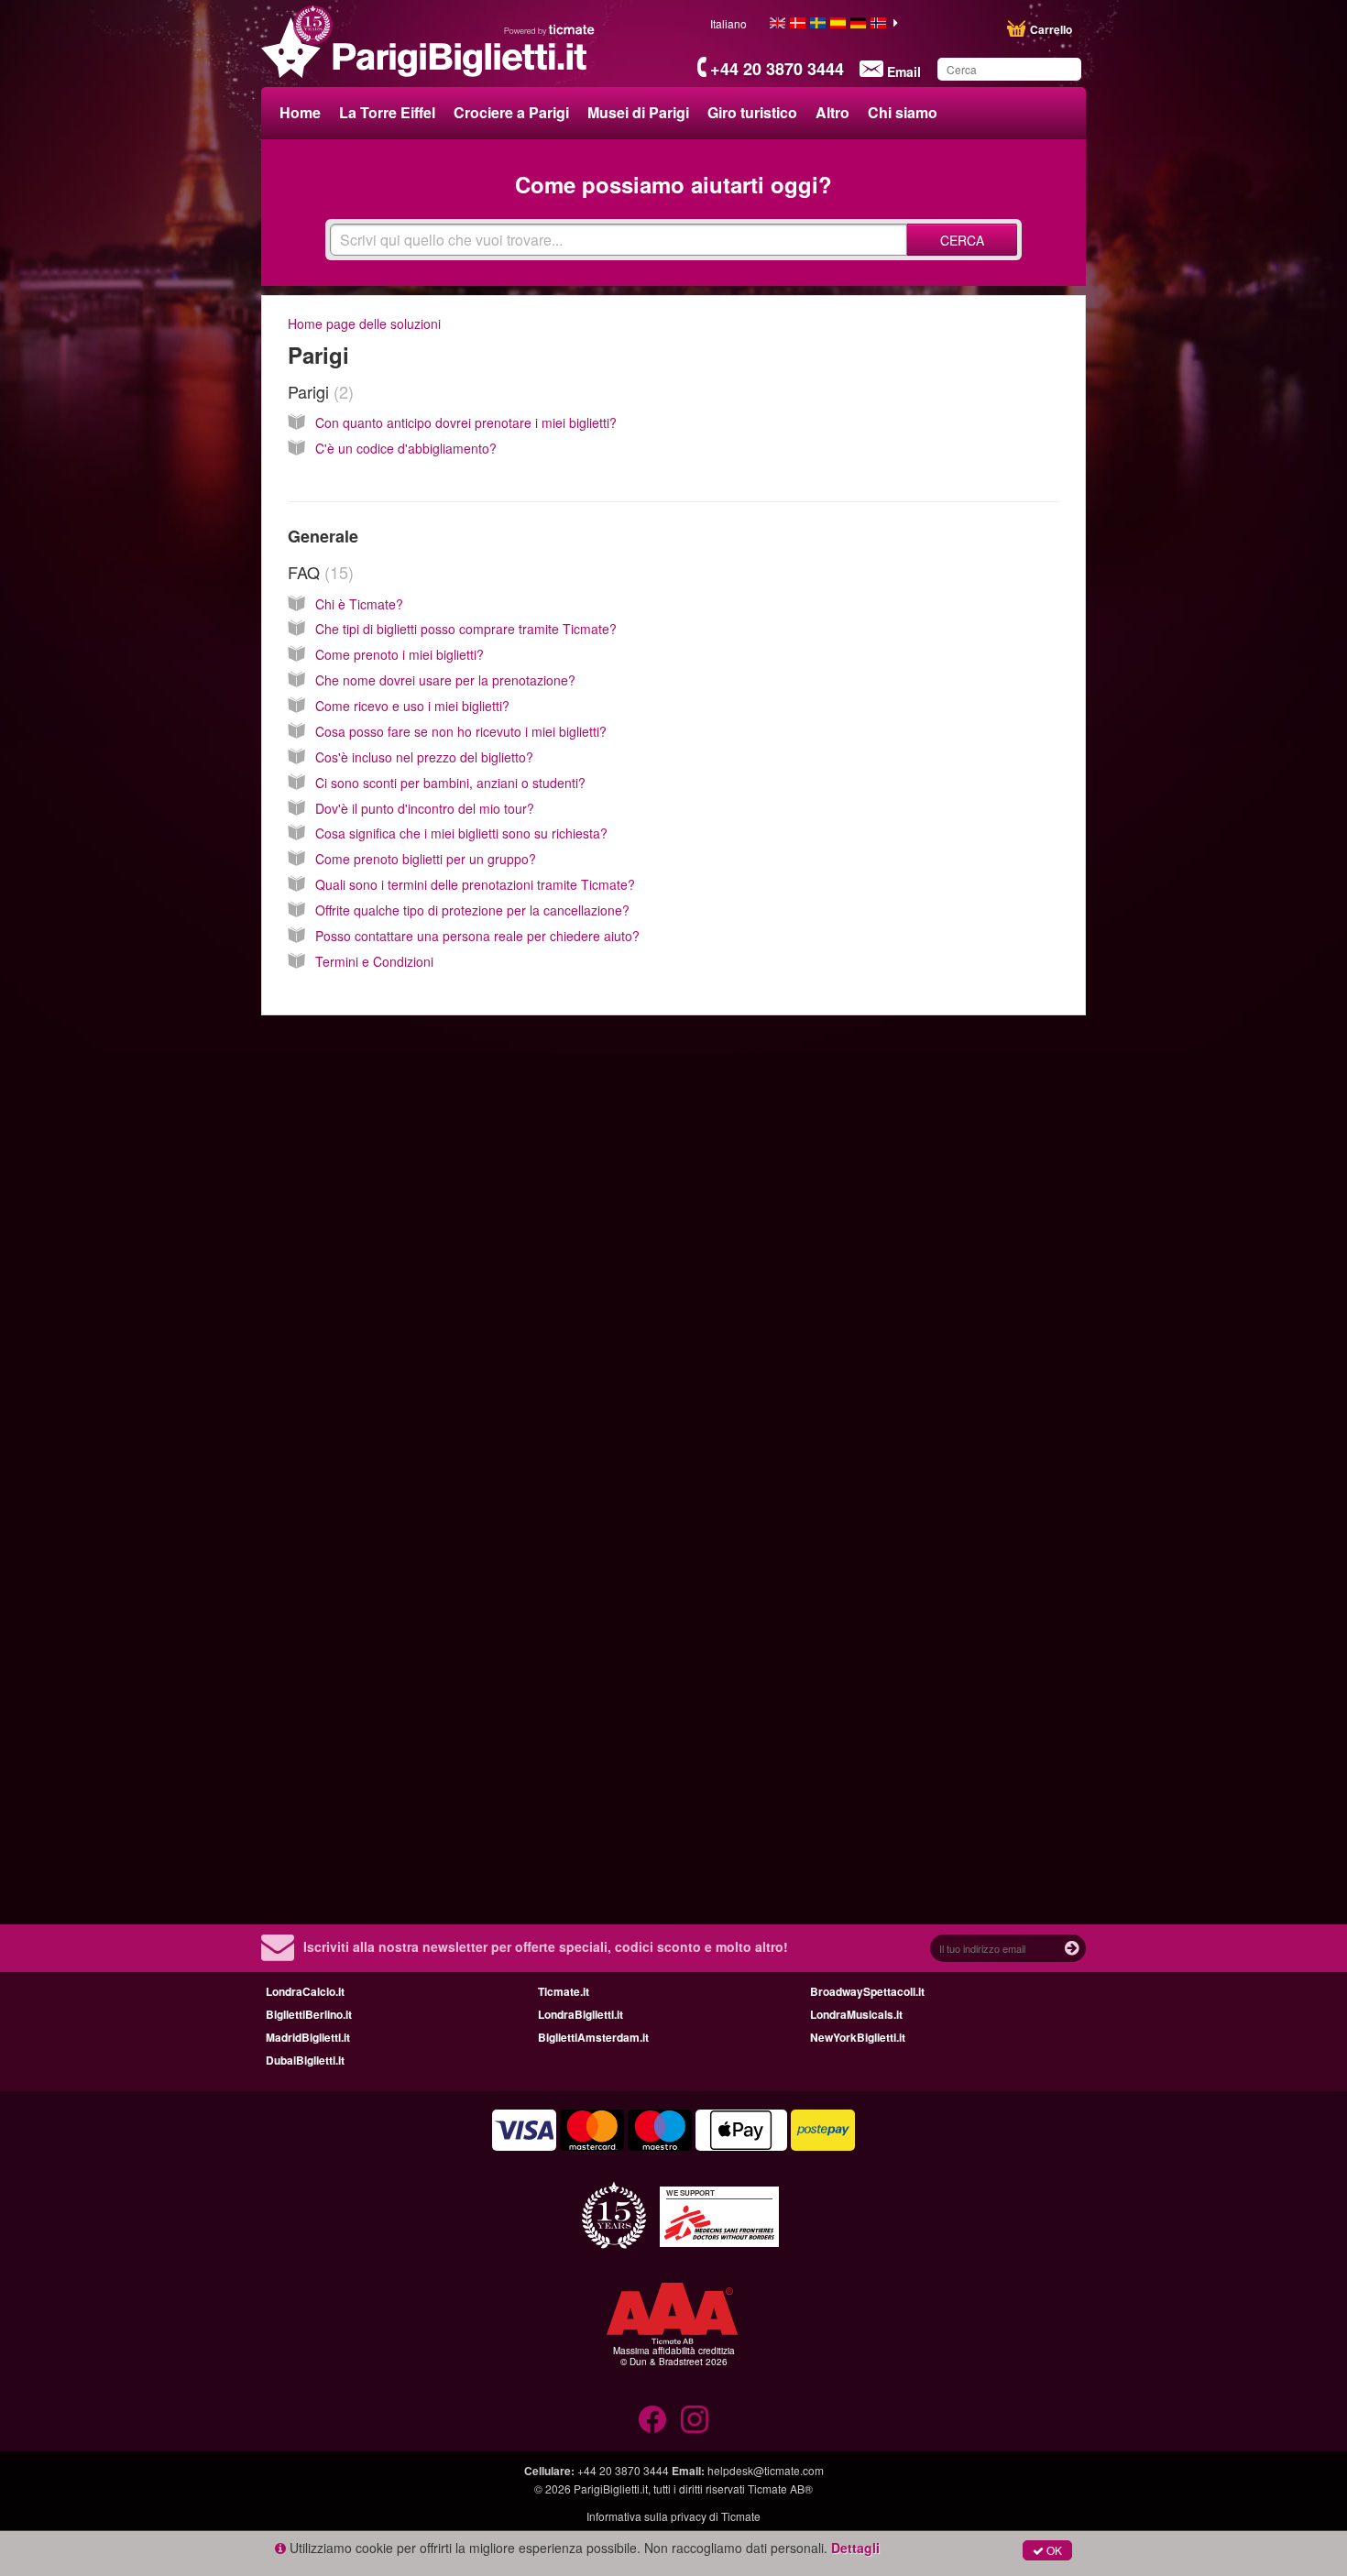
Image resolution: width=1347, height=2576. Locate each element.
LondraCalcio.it (305, 1991)
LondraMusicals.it (856, 2014)
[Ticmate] (550, 29)
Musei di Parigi (638, 112)
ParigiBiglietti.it (611, 2488)
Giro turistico (752, 112)
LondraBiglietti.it (580, 2014)
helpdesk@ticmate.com (766, 2470)
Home (300, 112)
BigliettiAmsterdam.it (593, 2037)
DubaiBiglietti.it (305, 2060)
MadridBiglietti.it (308, 2037)
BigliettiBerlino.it (309, 2014)
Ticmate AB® (780, 2488)
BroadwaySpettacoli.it (867, 1991)
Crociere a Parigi (511, 112)
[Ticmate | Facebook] (652, 2419)
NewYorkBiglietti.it (858, 2037)
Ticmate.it (564, 1991)
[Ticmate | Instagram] (695, 2419)
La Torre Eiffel (387, 112)
